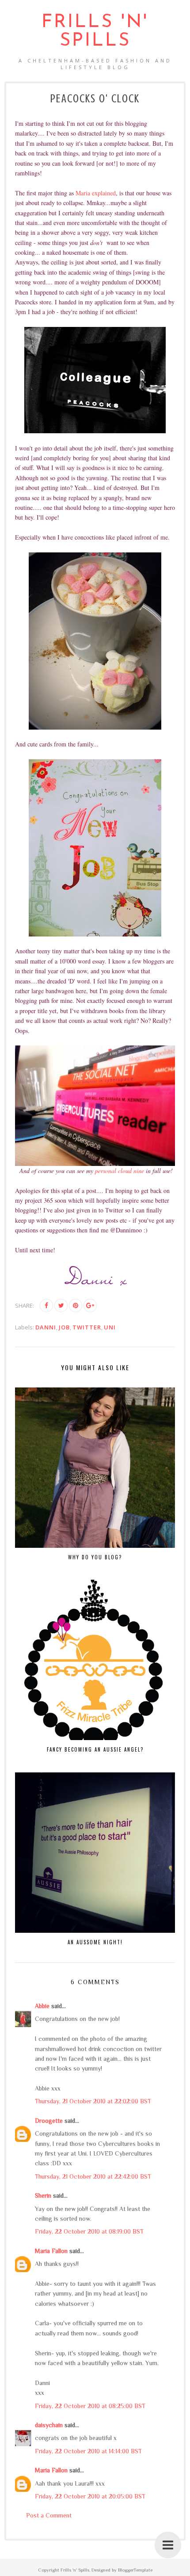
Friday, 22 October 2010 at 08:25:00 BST (90, 2406)
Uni (110, 1327)
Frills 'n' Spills (95, 32)
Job (64, 1327)
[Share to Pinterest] (76, 1305)
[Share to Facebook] (46, 1305)
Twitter (87, 1327)
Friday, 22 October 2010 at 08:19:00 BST (89, 2231)
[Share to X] (61, 1305)
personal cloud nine (120, 1171)
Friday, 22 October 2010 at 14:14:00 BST (88, 2451)
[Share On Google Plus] (90, 1305)
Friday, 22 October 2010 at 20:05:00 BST (90, 2496)
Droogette (49, 2121)
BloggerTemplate (135, 2570)
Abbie (42, 2006)
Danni (46, 1327)
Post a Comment (49, 2515)
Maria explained (96, 193)
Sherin (43, 2195)
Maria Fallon (51, 2251)
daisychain (49, 2425)
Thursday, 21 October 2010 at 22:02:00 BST (93, 2101)
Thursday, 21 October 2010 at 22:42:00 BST (93, 2176)
